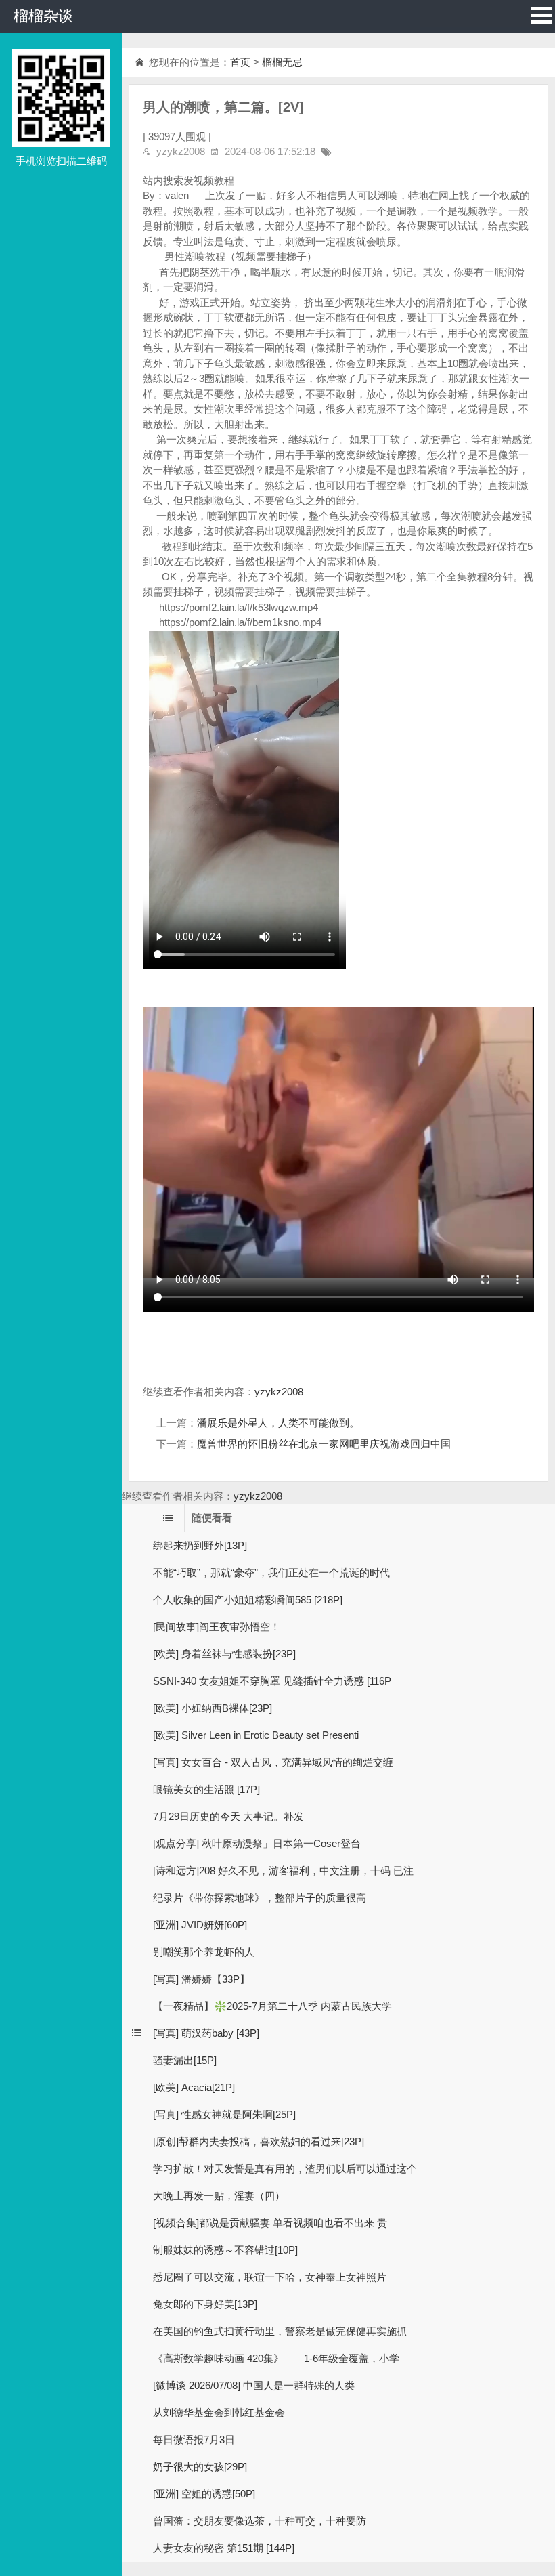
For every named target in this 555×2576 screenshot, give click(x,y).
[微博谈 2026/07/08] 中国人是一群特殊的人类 (254, 2385)
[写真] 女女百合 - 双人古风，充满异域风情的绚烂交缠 (273, 1762)
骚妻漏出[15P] (185, 2060)
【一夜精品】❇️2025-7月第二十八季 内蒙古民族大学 (272, 2006)
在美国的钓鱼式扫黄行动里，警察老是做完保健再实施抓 (280, 2331)
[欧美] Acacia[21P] (194, 2087)
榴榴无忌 (282, 62)
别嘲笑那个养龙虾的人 (204, 1952)
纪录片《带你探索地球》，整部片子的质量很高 (260, 1898)
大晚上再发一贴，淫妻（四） (219, 2196)
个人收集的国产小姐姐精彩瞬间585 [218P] (248, 1600)
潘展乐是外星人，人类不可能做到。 (278, 1423)
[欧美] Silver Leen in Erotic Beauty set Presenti (256, 1735)
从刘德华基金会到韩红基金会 (219, 2412)
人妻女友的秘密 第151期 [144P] (224, 2548)
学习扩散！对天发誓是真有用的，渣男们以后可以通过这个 (285, 2169)
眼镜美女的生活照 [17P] (206, 1789)
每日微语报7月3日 (194, 2440)
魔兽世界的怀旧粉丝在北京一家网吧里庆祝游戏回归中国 (324, 1444)
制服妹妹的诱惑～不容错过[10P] (225, 2250)
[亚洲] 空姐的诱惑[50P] (204, 2494)
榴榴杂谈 (43, 16)
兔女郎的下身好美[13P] (205, 2304)
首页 (240, 62)
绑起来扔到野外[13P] (200, 1545)
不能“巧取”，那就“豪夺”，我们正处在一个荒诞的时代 (271, 1572)
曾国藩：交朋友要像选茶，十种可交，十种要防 (260, 2521)
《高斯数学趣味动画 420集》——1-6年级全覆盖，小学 (276, 2358)
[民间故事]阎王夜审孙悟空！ (217, 1627)
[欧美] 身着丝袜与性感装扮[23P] (224, 1654)
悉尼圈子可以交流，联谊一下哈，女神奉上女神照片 (270, 2277)
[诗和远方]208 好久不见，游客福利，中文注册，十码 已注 (283, 1871)
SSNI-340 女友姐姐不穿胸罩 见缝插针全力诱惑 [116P (272, 1681)
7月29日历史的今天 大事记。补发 (228, 1816)
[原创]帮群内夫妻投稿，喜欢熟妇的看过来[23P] (259, 2141)
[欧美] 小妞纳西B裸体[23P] (213, 1708)
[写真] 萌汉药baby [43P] (206, 2033)
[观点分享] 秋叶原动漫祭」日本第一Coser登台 (257, 1843)
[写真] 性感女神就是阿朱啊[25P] (224, 2114)
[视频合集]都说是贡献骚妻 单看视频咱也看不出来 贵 (270, 2223)
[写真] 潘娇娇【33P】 (201, 1979)
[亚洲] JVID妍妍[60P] (200, 1925)
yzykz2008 (279, 1392)
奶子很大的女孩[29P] (200, 2467)
